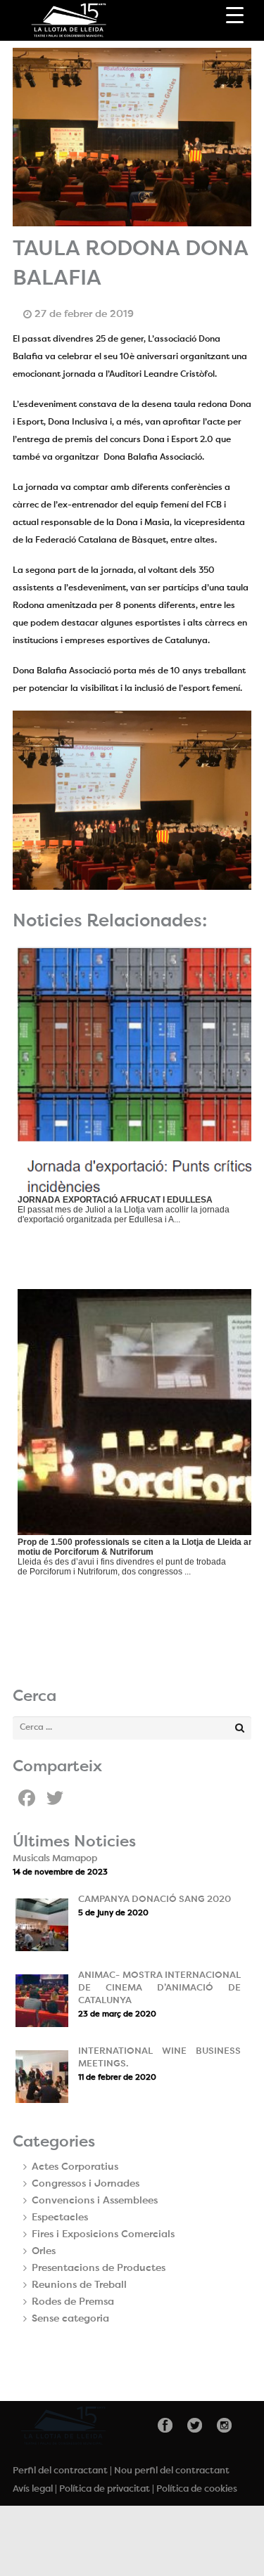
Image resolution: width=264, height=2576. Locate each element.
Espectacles (60, 2218)
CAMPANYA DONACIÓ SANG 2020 (155, 1899)
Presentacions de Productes (99, 2268)
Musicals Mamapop (55, 1859)
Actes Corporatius (75, 2167)
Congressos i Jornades (86, 2184)
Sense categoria (70, 2319)
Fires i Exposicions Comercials (103, 2234)
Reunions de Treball (79, 2285)
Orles (44, 2251)
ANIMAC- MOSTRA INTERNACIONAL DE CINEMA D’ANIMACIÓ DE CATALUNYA (159, 1988)
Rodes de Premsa (73, 2302)
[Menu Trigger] (235, 16)
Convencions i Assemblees (95, 2201)
